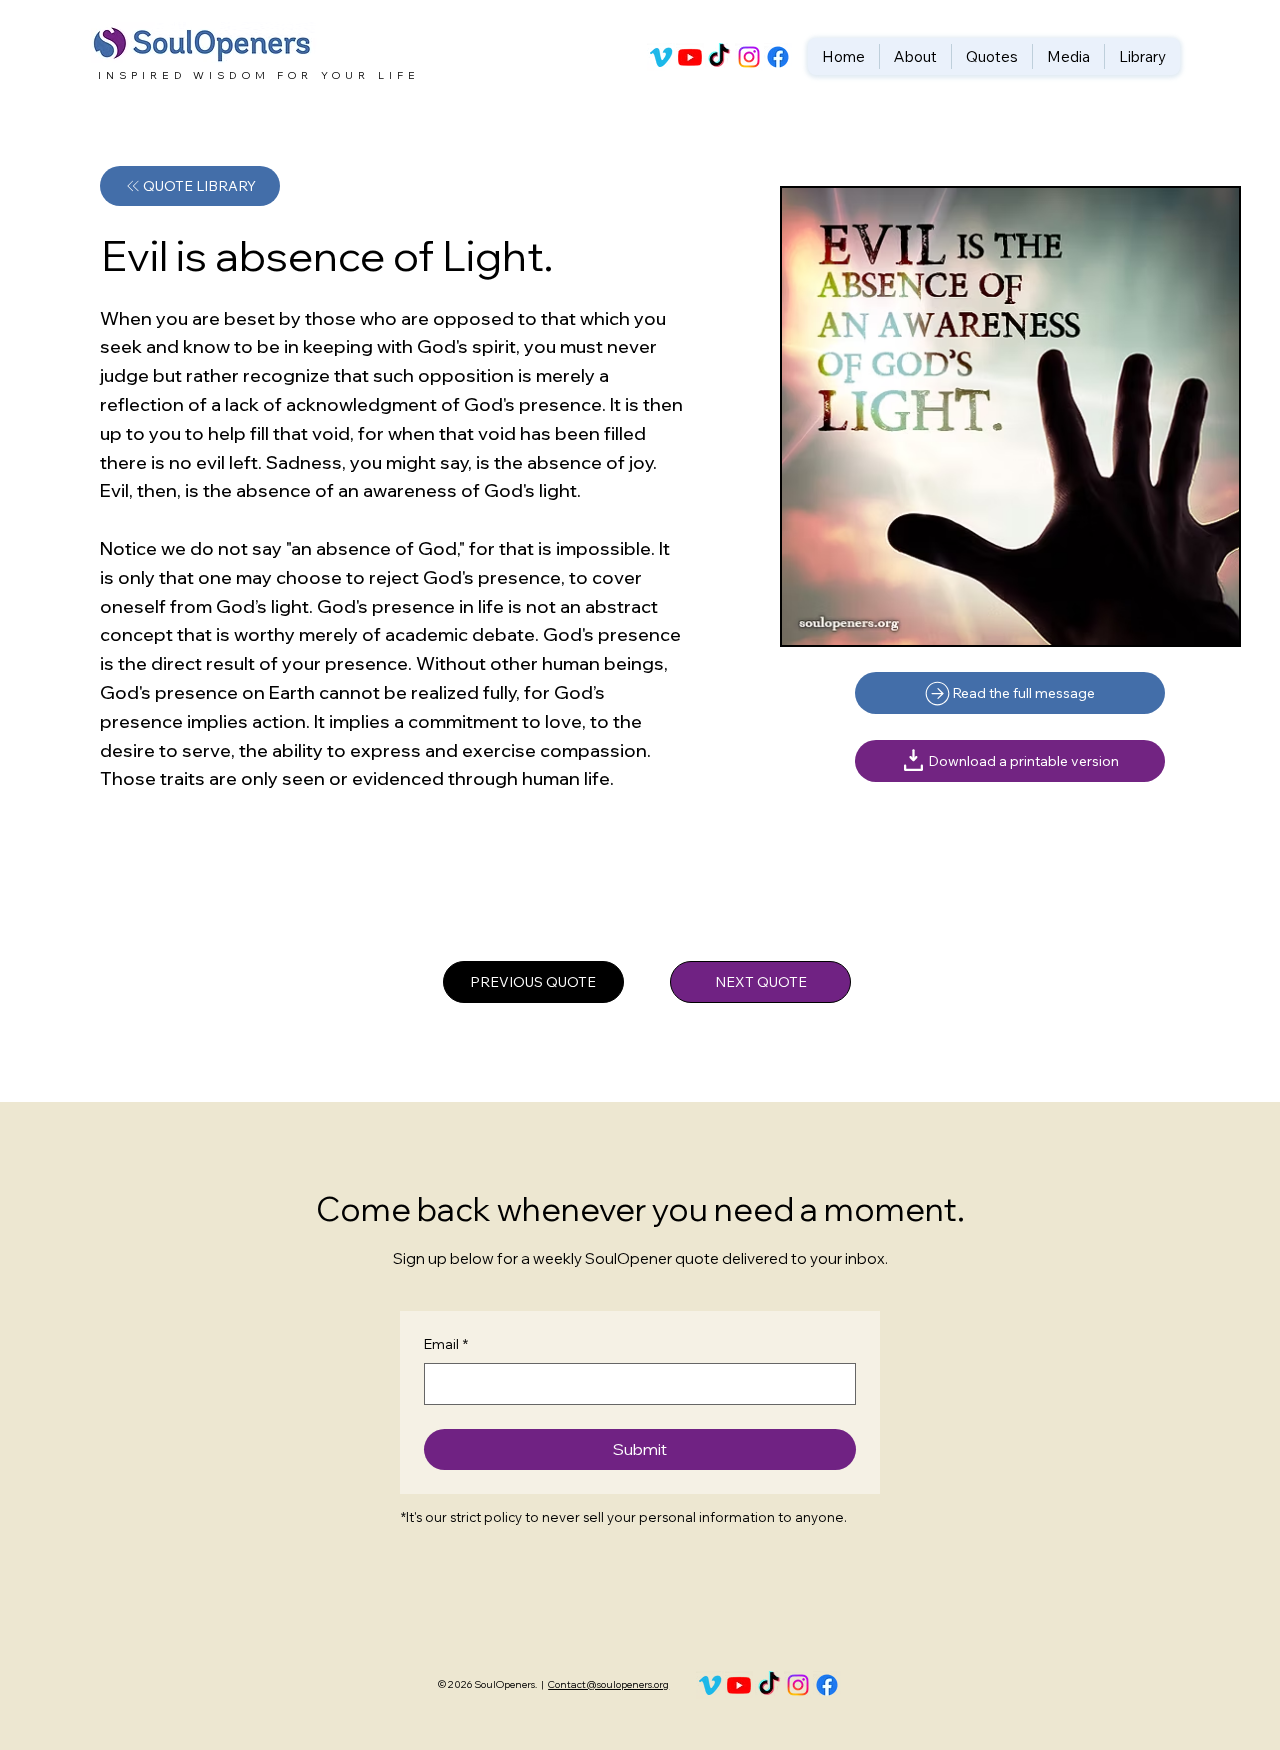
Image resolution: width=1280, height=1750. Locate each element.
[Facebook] (778, 57)
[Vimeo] (661, 57)
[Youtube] (690, 57)
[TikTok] (719, 57)
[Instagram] (749, 57)
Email (446, 1344)
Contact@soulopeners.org (608, 1684)
